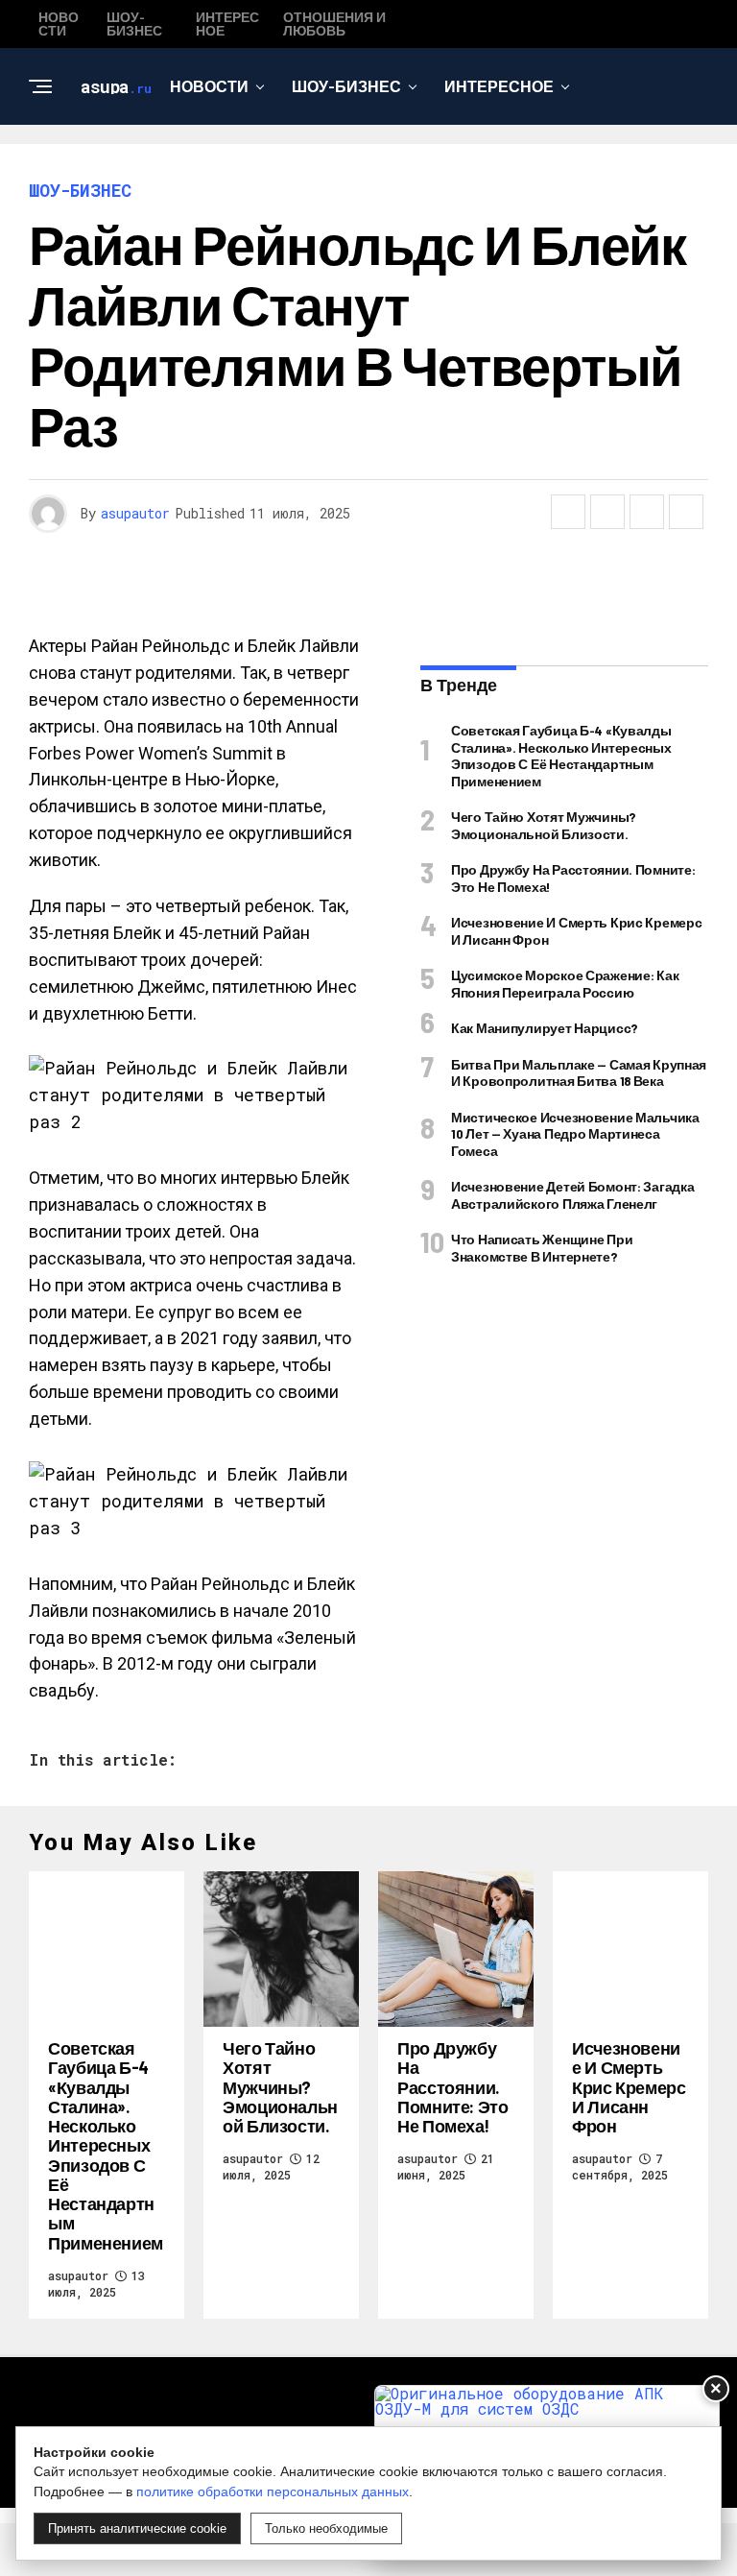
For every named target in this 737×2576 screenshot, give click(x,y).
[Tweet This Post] (607, 512)
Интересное (499, 86)
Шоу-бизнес (346, 86)
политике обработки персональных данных (273, 2492)
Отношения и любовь (361, 165)
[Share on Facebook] (568, 512)
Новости (209, 86)
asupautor (135, 513)
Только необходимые (326, 2528)
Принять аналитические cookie (137, 2528)
